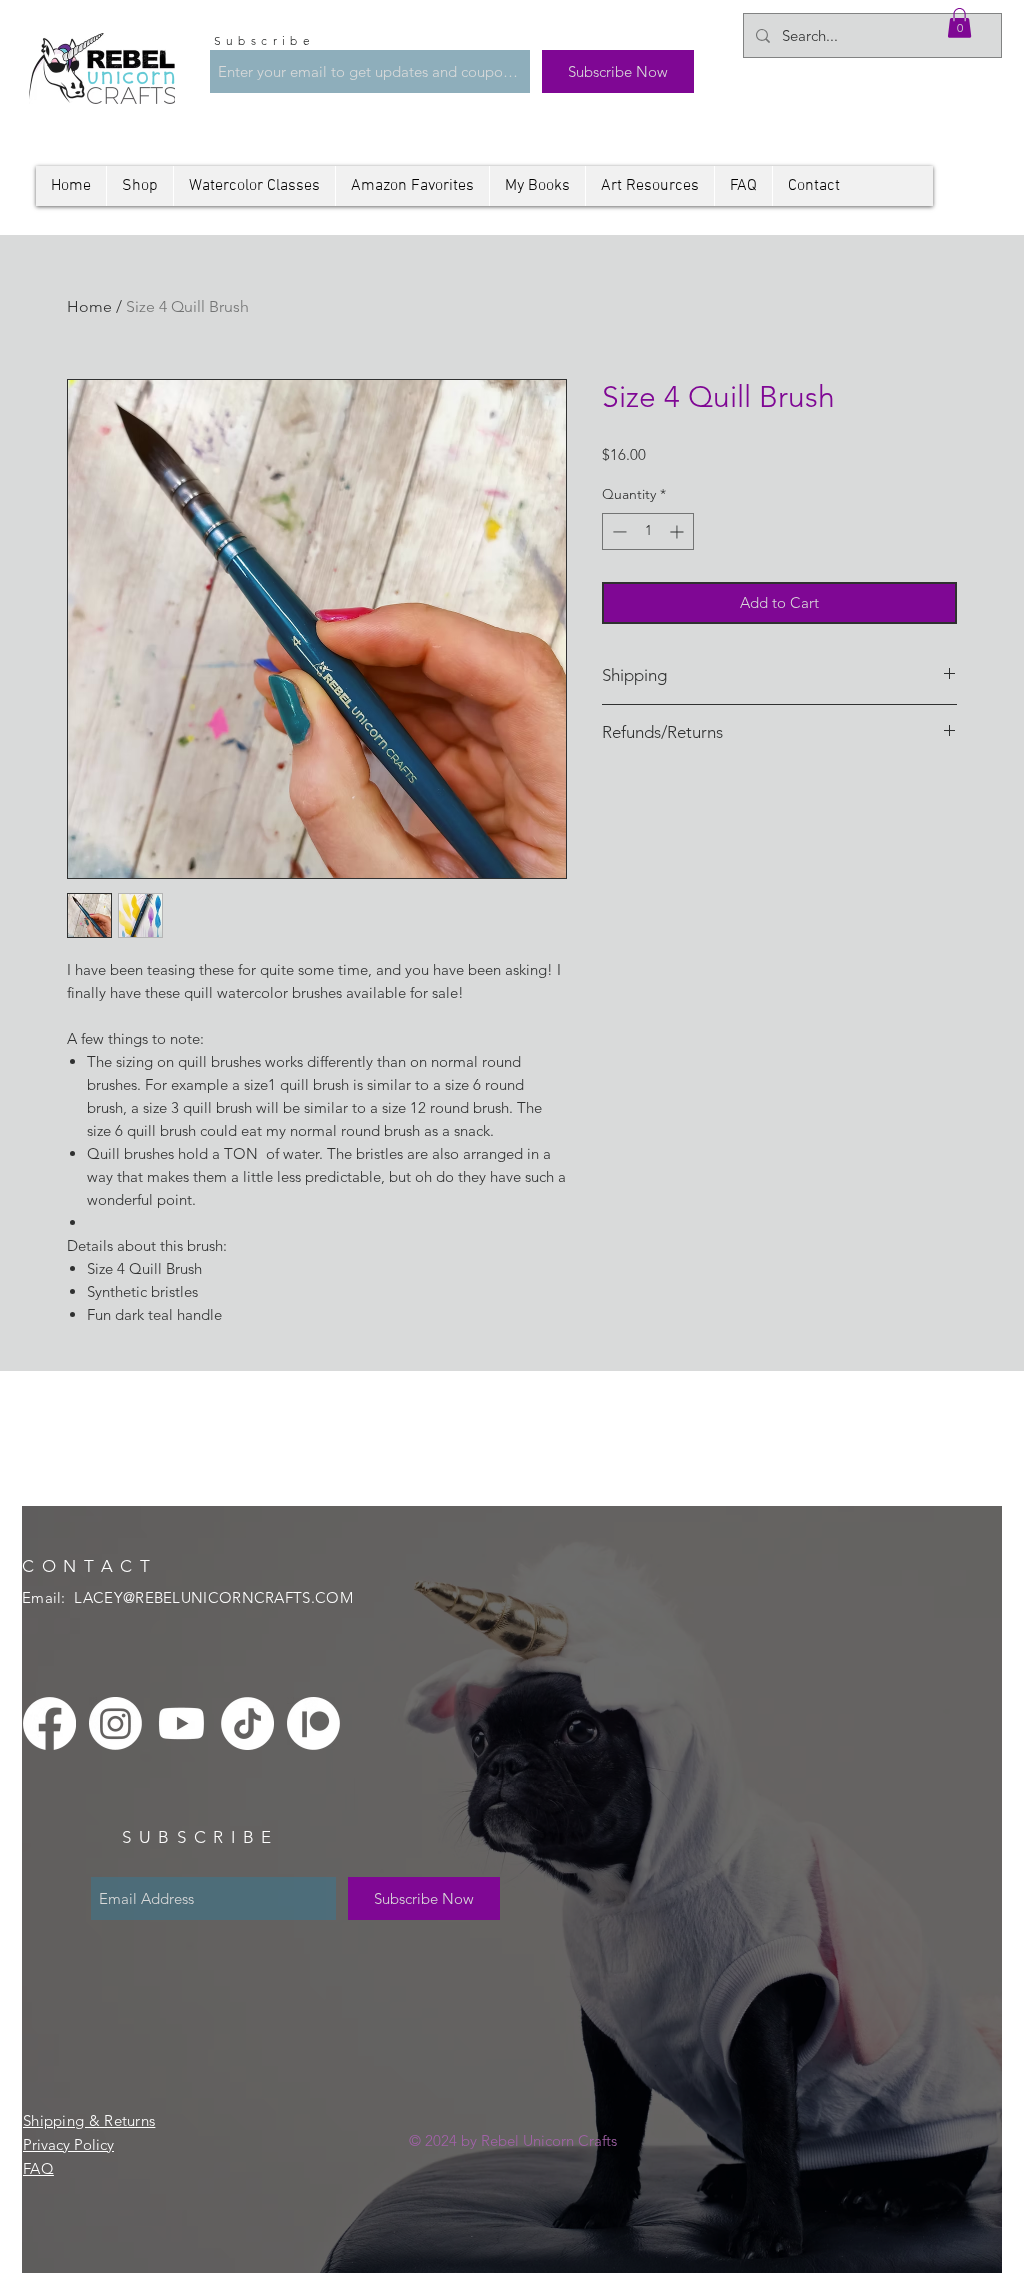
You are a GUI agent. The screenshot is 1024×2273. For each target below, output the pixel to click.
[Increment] (678, 531)
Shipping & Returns (89, 2120)
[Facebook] (49, 1723)
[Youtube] (181, 1723)
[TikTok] (247, 1723)
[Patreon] (313, 1723)
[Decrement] (617, 531)
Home (89, 306)
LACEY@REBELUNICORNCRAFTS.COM (213, 1597)
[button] (959, 23)
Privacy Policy (68, 2144)
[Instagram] (115, 1723)
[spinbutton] (648, 531)
